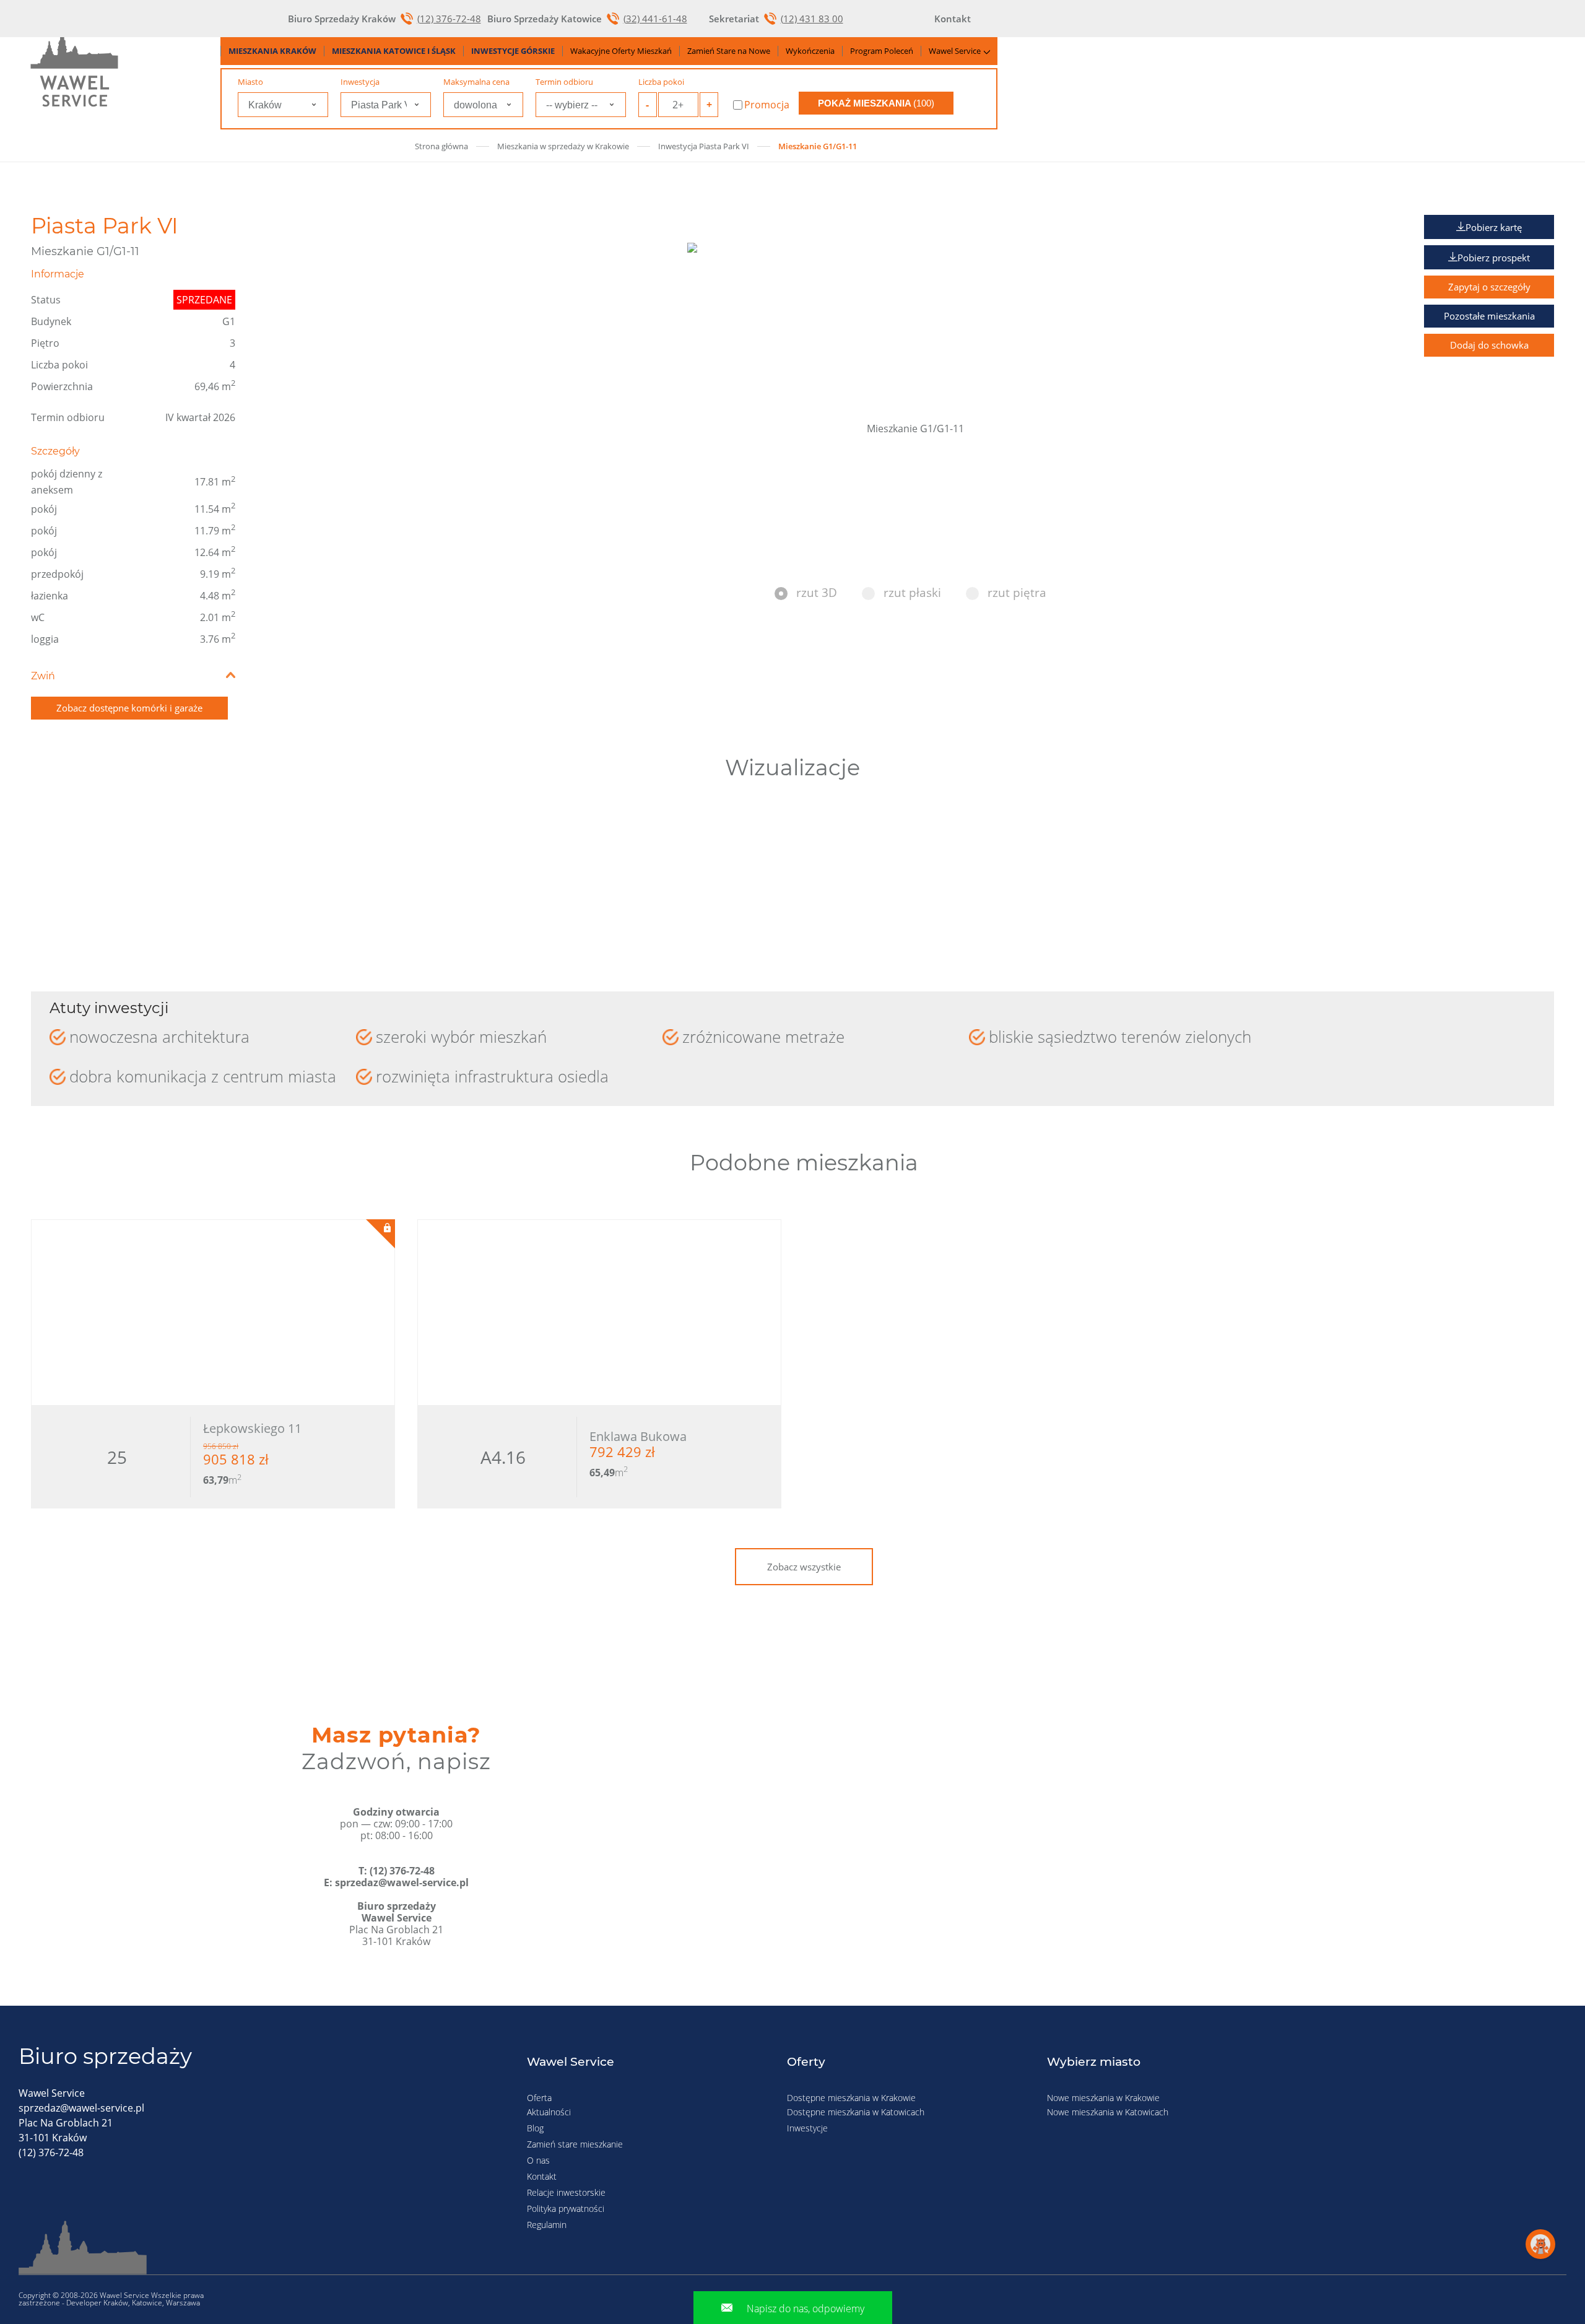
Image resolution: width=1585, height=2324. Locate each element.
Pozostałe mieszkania (1489, 316)
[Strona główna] (74, 69)
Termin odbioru (564, 82)
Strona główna (441, 146)
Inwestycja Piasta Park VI (704, 146)
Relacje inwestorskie (566, 2192)
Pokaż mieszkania (876, 103)
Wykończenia (810, 51)
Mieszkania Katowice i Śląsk (394, 51)
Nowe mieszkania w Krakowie (1103, 2098)
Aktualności (549, 2112)
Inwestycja (360, 82)
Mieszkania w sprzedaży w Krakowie (563, 146)
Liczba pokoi (661, 82)
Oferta (539, 2098)
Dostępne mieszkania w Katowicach (856, 2112)
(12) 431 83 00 (812, 19)
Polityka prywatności (566, 2209)
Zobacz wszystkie (804, 1567)
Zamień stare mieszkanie (575, 2144)
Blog (535, 2128)
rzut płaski (912, 593)
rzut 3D (817, 593)
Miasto (250, 82)
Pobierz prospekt (1494, 258)
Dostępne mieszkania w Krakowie (851, 2098)
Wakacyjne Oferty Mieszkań (621, 51)
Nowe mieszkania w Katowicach (1108, 2112)
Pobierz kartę (1494, 227)
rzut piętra (1017, 593)
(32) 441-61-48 (655, 19)
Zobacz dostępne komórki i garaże (129, 708)
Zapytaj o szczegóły (1489, 287)
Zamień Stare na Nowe (729, 51)
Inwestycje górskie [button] (513, 51)
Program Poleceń (882, 51)
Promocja (767, 105)
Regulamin (547, 2225)
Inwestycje (807, 2128)
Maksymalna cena (476, 82)
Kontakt (542, 2176)
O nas (538, 2160)
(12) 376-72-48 (449, 19)
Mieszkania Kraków (272, 51)
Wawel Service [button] (955, 51)
